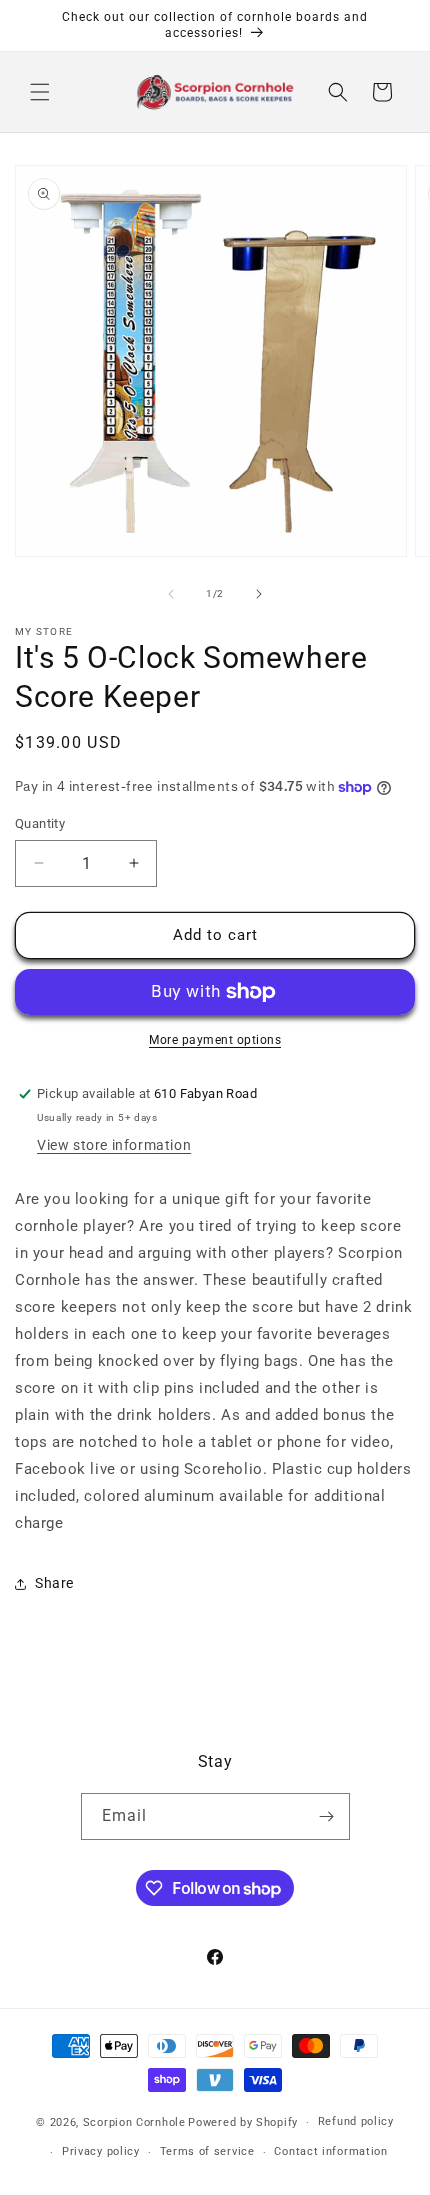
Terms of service (207, 2151)
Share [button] (54, 1583)
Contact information (330, 2151)
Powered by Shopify (243, 2122)
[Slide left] (171, 594)
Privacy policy (101, 2151)
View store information (114, 1145)
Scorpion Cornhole (134, 2122)
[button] (40, 92)
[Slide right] (259, 594)
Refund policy (356, 2121)
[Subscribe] (327, 1816)
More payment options (215, 1040)
